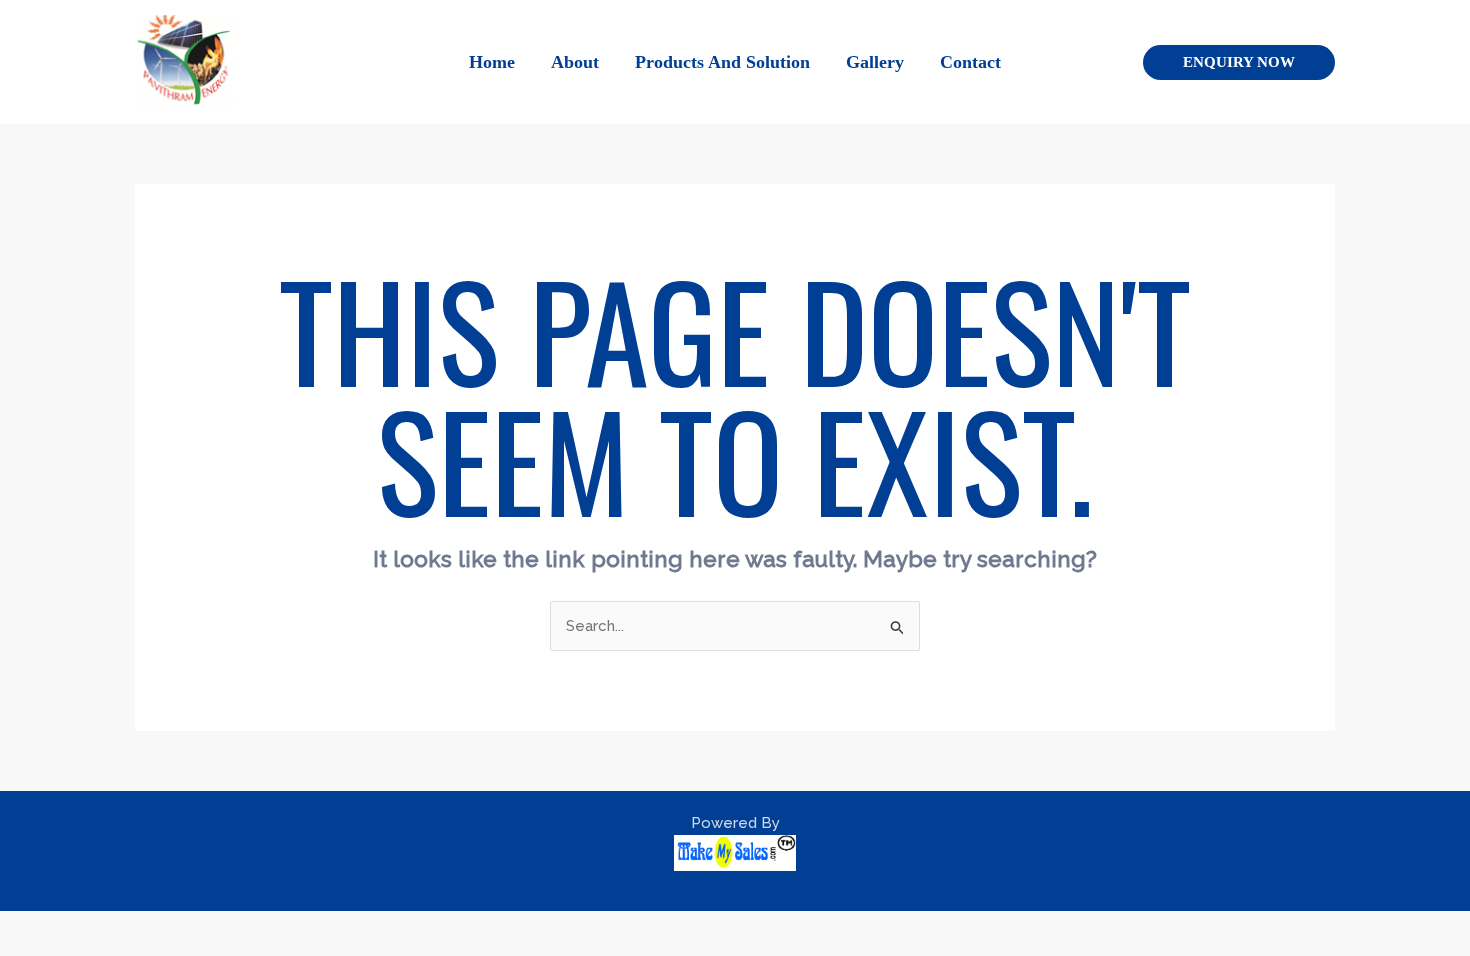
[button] (1239, 62)
